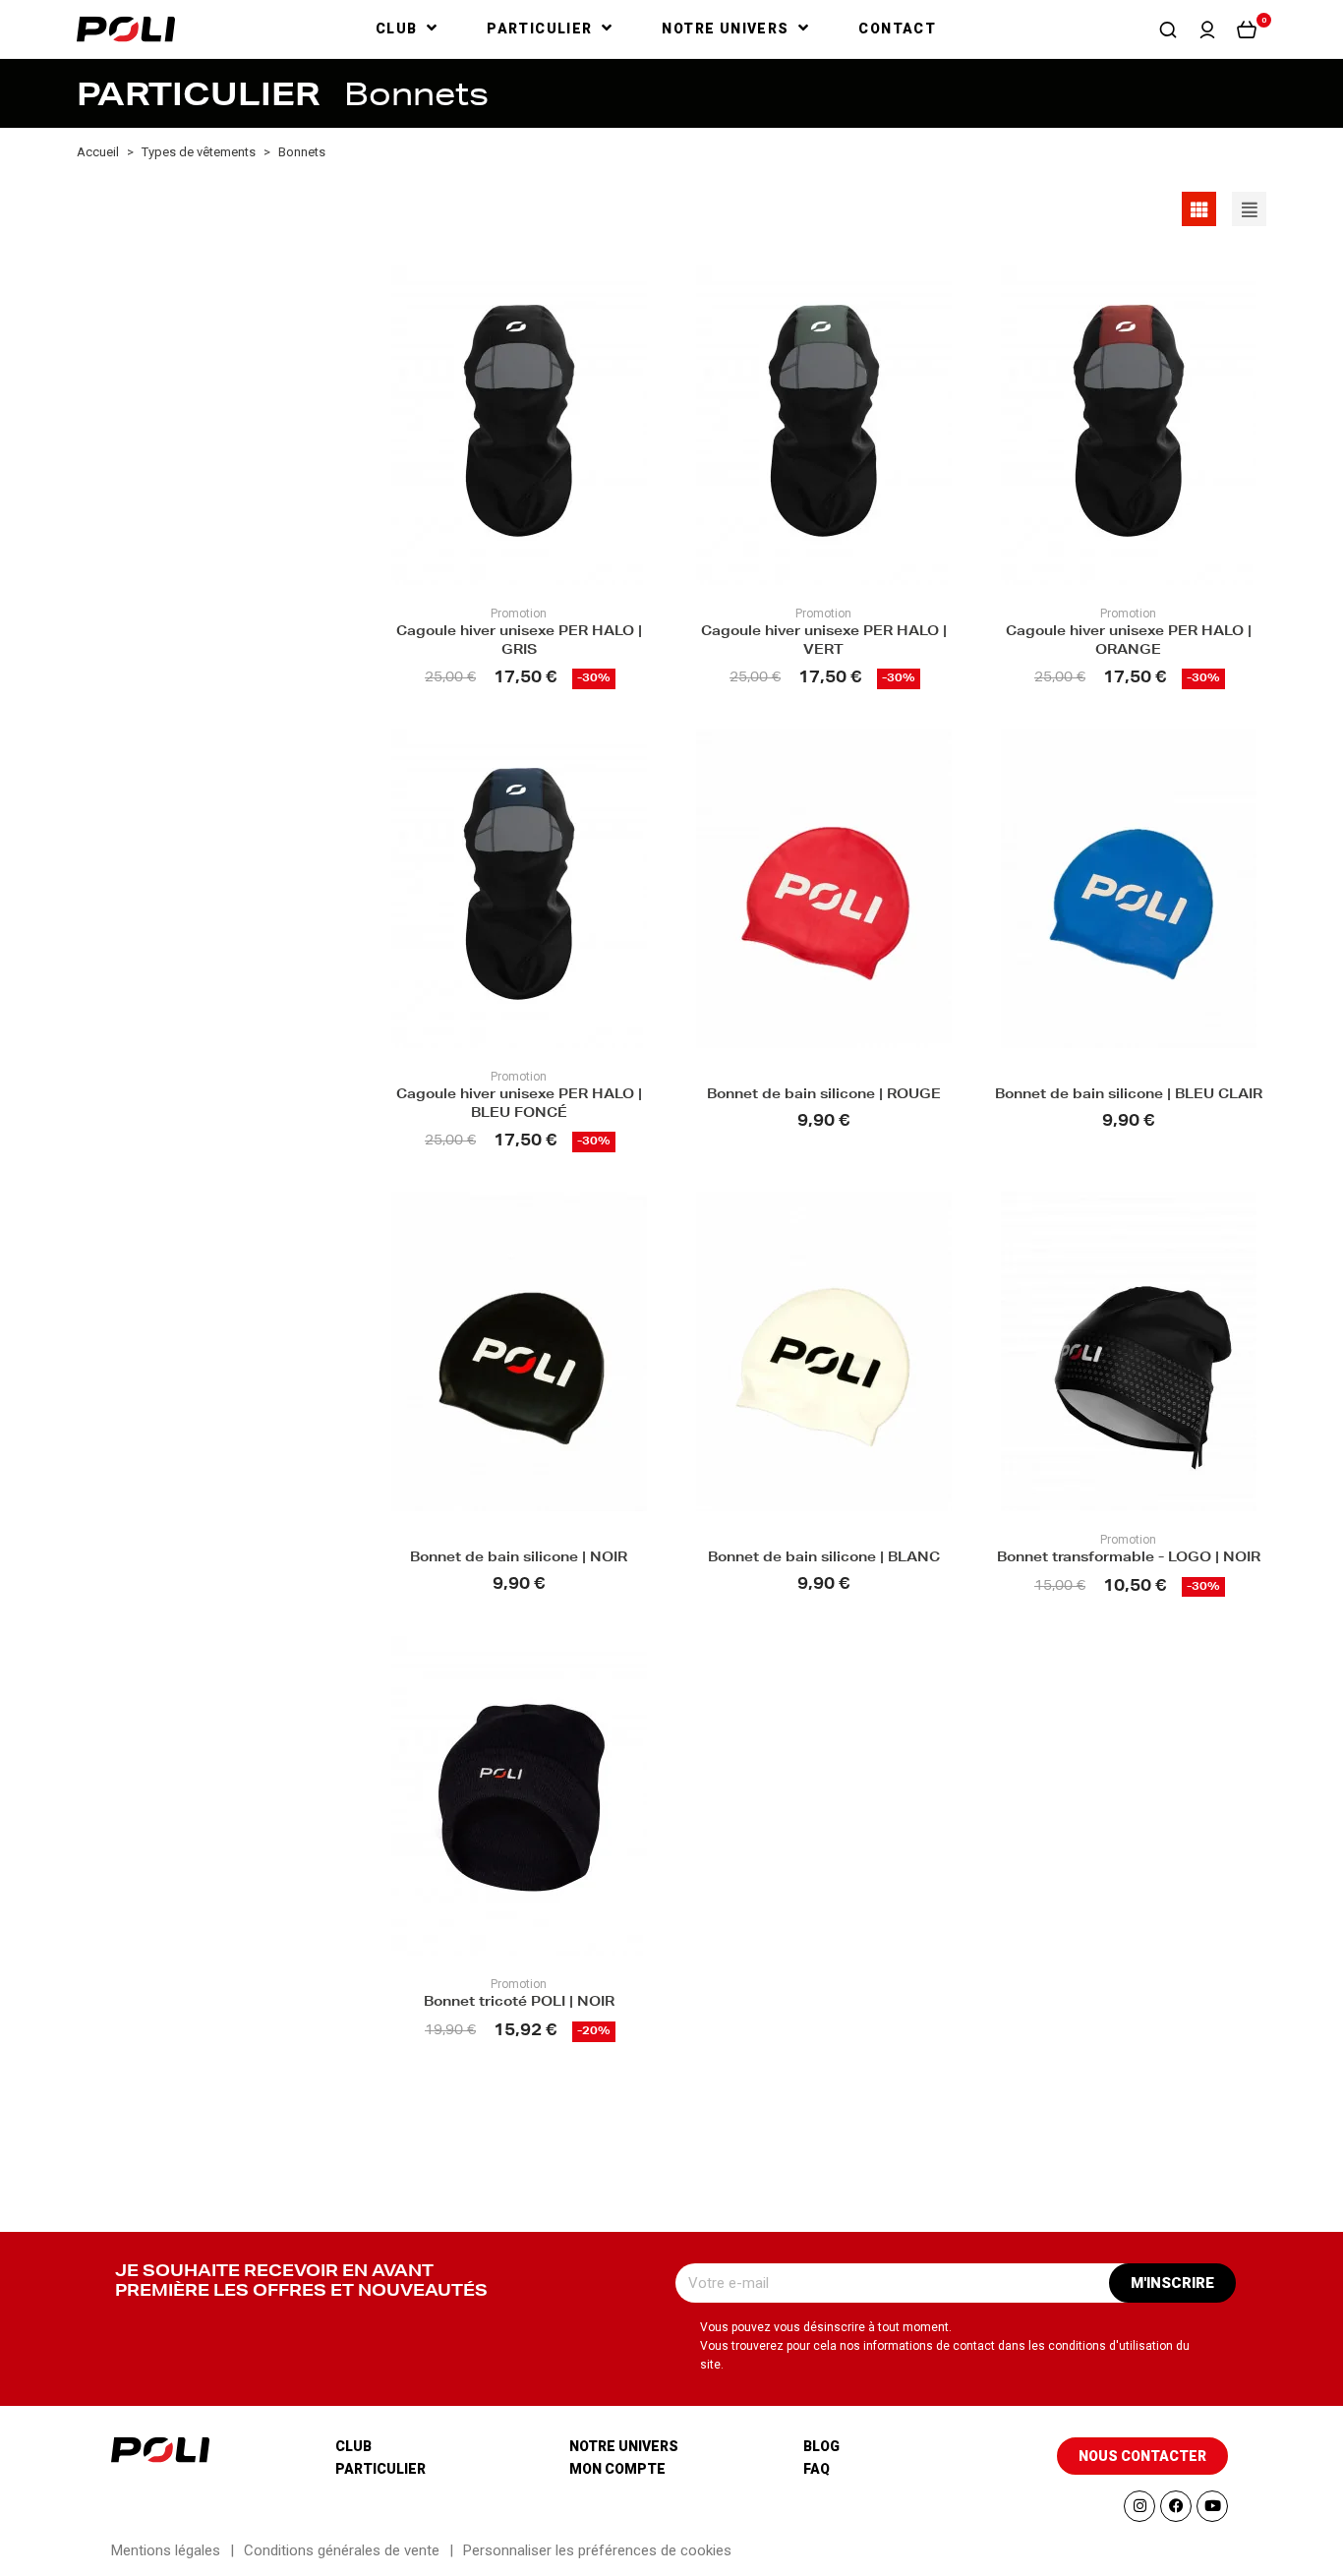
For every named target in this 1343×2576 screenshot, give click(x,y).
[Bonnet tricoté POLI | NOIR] (519, 1796)
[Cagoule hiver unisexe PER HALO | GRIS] (519, 425)
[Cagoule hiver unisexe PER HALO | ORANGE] (1129, 425)
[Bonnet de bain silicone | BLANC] (824, 1351)
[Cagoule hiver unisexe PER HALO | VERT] (824, 425)
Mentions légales (166, 2550)
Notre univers (624, 2446)
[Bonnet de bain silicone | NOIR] (519, 1351)
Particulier (380, 2469)
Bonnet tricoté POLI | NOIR (519, 2003)
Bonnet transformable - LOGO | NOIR (1129, 1559)
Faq (817, 2469)
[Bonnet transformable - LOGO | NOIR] (1129, 1351)
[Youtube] (1212, 2506)
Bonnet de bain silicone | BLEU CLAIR (1129, 1096)
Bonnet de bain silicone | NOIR (519, 1559)
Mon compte (617, 2469)
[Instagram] (1139, 2506)
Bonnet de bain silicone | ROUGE (824, 1096)
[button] (1168, 29)
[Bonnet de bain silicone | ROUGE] (824, 888)
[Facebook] (1176, 2506)
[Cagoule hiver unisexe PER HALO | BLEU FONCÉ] (519, 888)
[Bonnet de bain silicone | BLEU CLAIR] (1129, 888)
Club (353, 2446)
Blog (821, 2446)
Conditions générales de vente (342, 2550)
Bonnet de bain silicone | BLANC (824, 1559)
